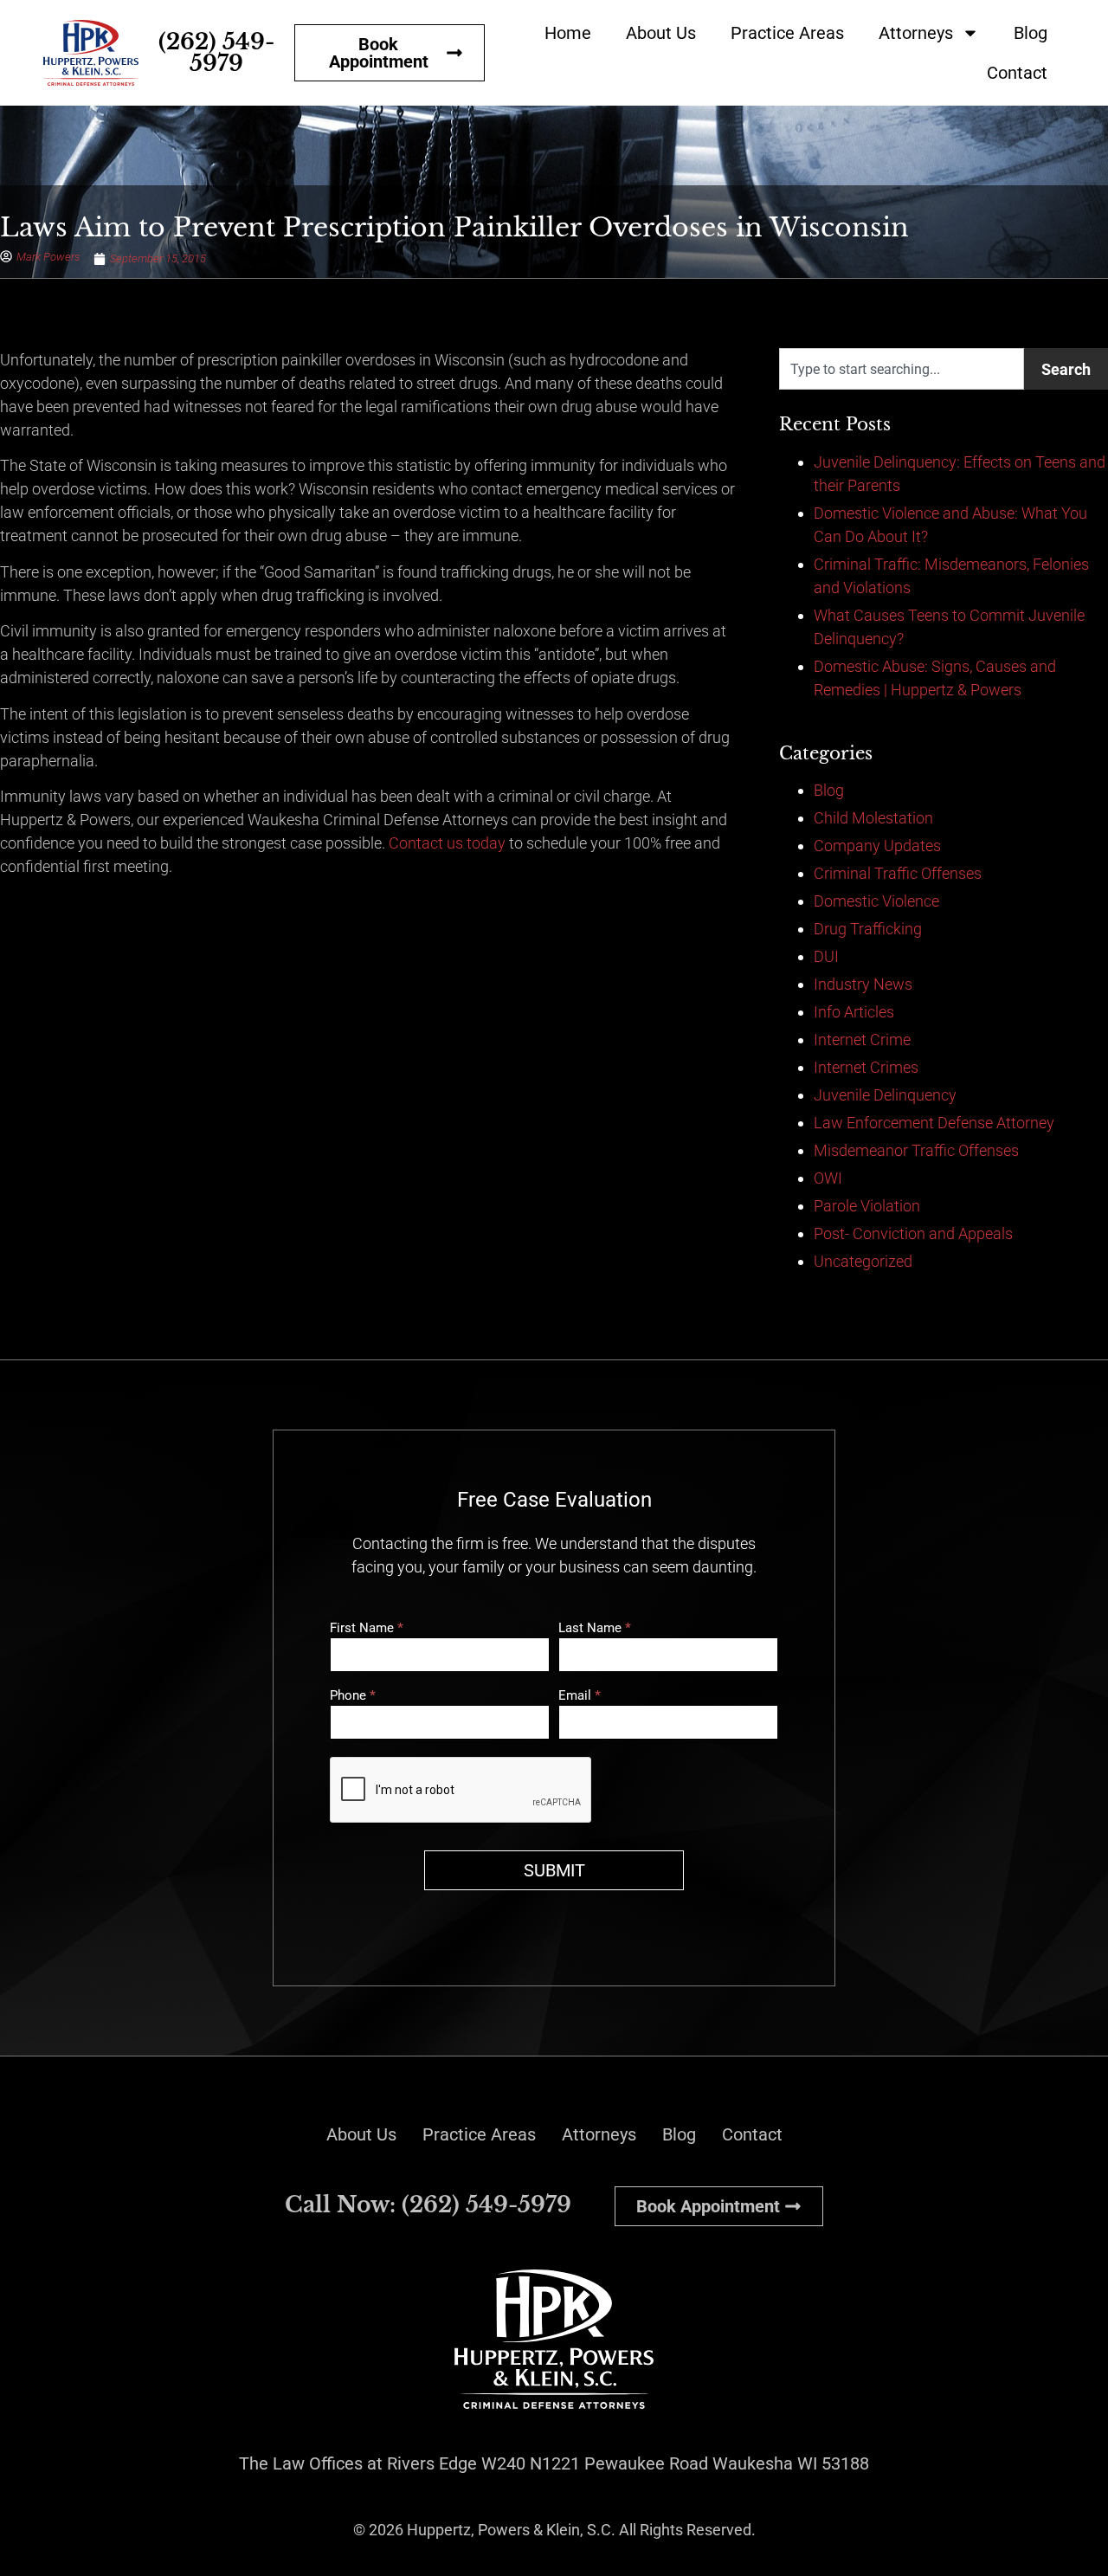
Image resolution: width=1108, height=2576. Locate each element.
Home (568, 33)
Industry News (863, 984)
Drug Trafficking (868, 929)
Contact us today (447, 843)
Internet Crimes (866, 1067)
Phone (353, 1696)
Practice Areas (787, 33)
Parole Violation (867, 1206)
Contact (1017, 73)
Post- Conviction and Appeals (913, 1233)
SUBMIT (554, 1870)
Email (580, 1696)
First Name (367, 1629)
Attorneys (916, 33)
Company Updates (877, 846)
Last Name (595, 1629)
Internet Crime (862, 1039)
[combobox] (902, 369)
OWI (828, 1178)
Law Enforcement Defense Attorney (934, 1123)
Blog (1031, 33)
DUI (826, 956)
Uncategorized (863, 1261)
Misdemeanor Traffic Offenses (916, 1150)
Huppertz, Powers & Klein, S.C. (511, 2530)
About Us (661, 33)
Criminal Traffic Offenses (898, 873)
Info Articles (854, 1012)
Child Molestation (873, 818)
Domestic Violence (876, 901)
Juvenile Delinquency (885, 1095)
